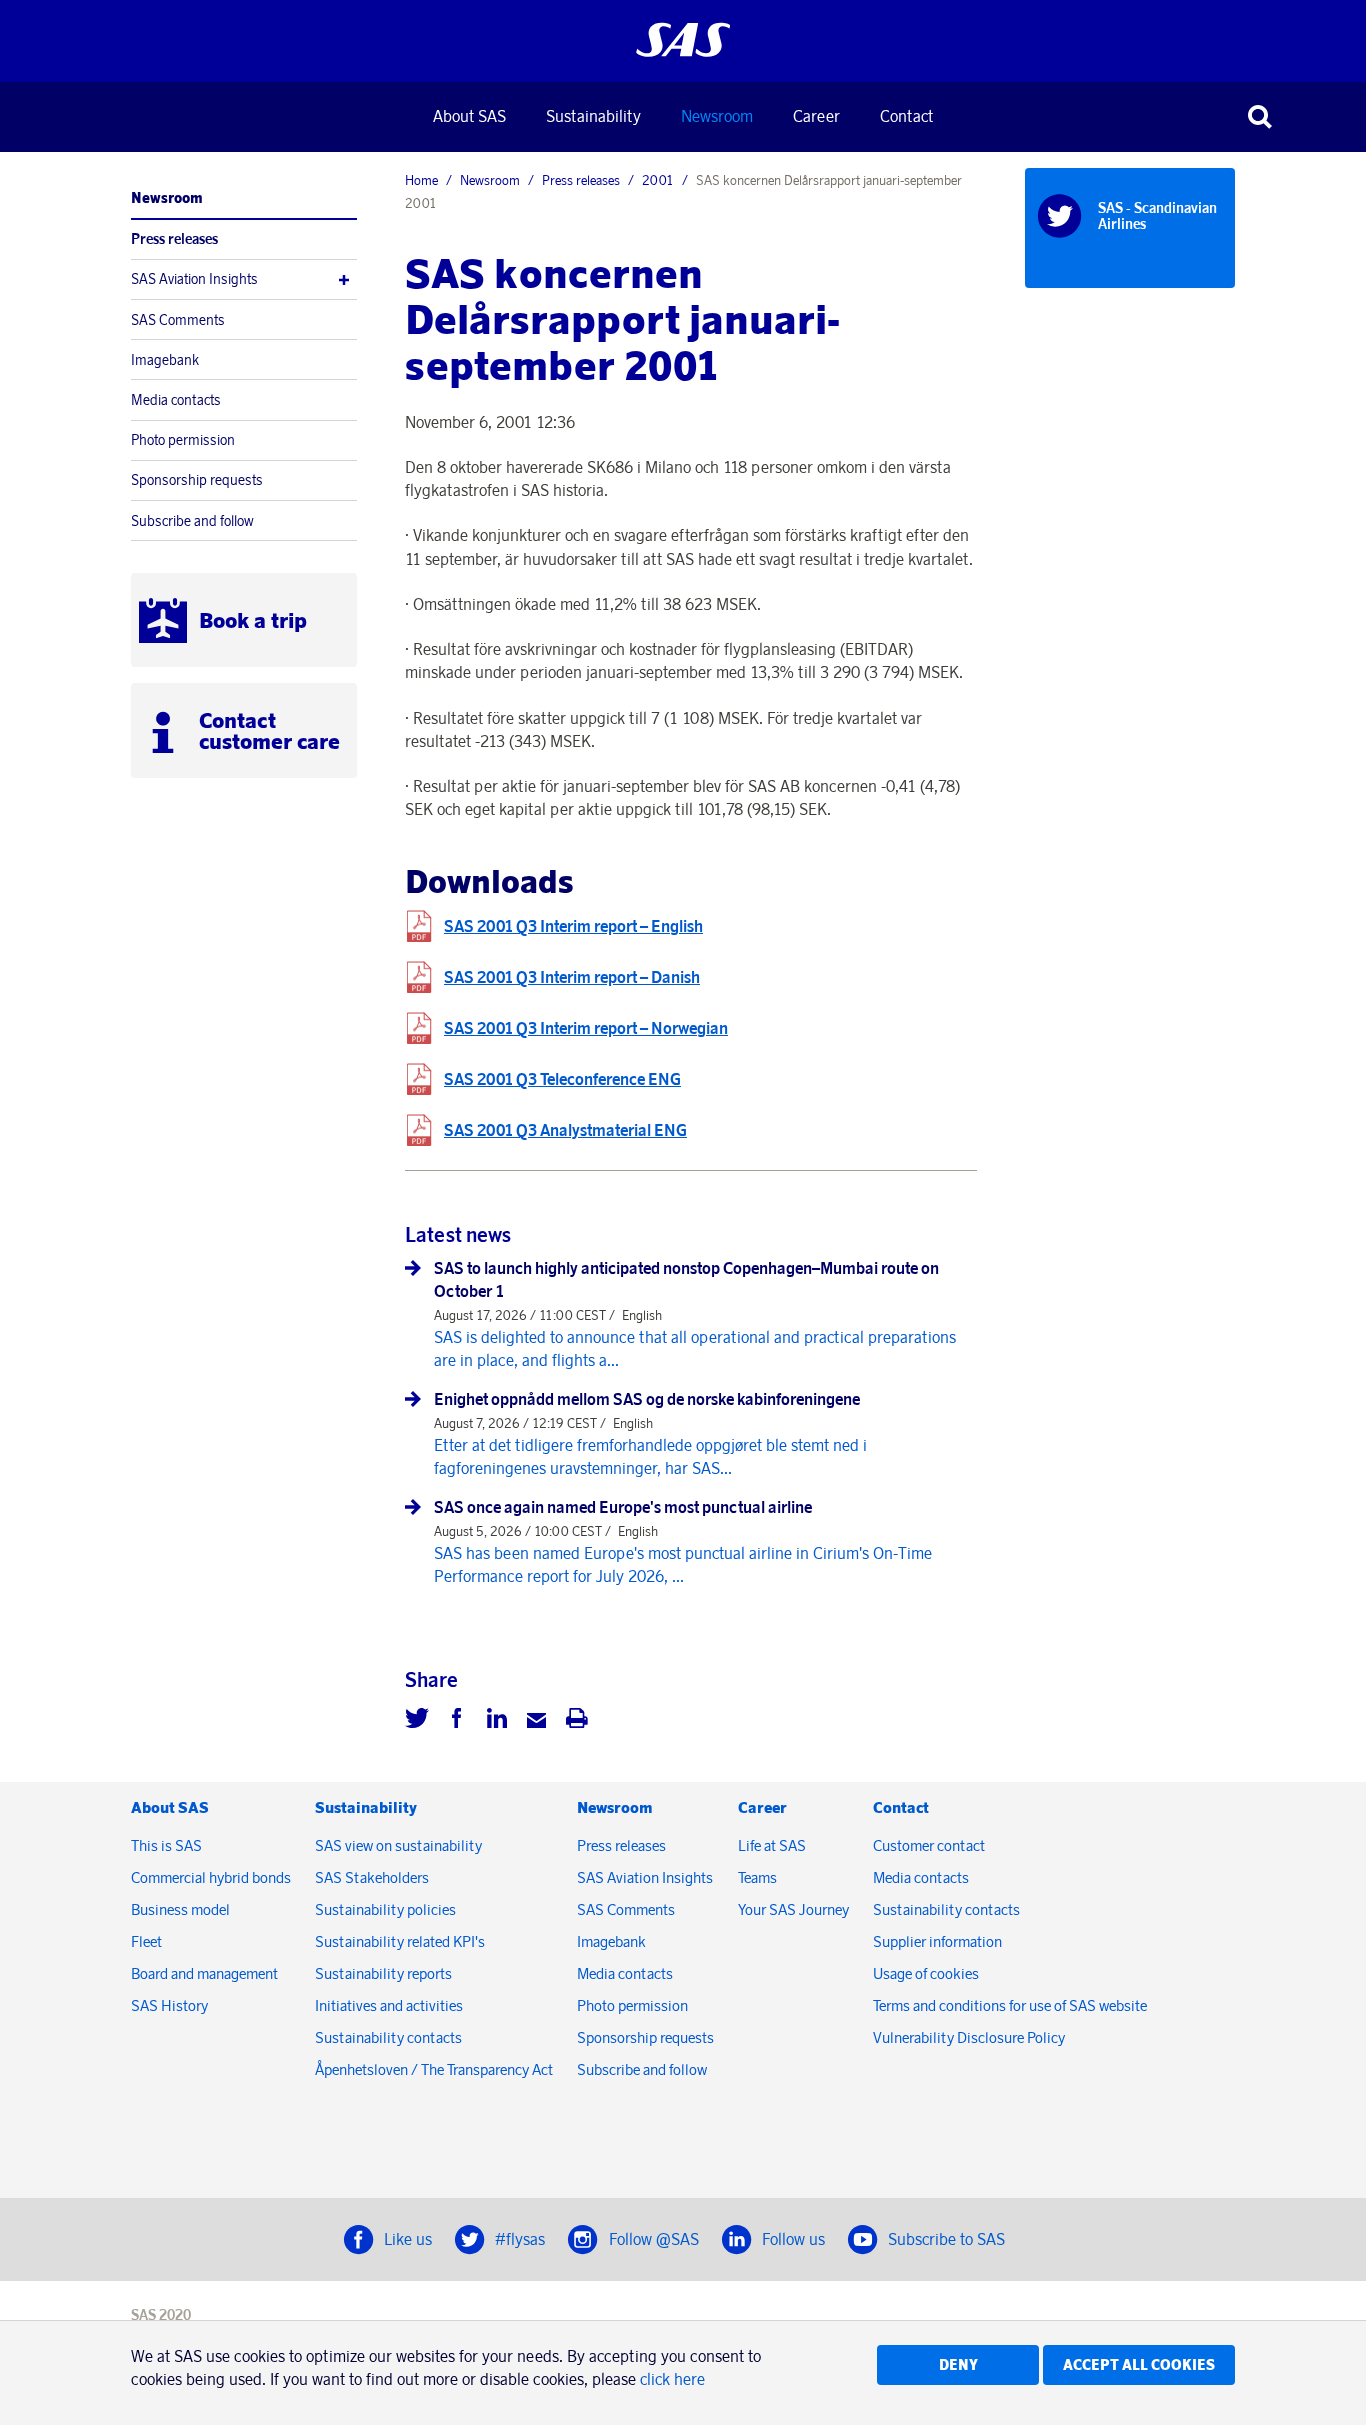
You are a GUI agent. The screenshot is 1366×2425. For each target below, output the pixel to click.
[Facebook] (457, 1721)
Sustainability (593, 116)
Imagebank (165, 360)
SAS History (169, 2005)
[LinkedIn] (497, 1721)
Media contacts (176, 400)
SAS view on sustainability (398, 1845)
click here (672, 2379)
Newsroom (717, 116)
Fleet (146, 1941)
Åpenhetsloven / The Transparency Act (434, 2069)
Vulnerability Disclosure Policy (970, 2037)
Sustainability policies (385, 1909)
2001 (658, 180)
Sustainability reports (383, 1973)
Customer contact (929, 1845)
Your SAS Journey (793, 1909)
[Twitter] (417, 1721)
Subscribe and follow (192, 521)
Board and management (204, 1973)
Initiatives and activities (389, 2005)
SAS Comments (178, 320)
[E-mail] (537, 1721)
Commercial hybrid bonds (211, 1877)
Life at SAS (772, 1845)
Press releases (174, 239)
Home (421, 180)
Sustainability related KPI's (400, 1941)
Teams (757, 1877)
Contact (906, 116)
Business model (180, 1909)
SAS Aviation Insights (194, 279)
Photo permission (183, 440)
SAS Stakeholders (372, 1877)
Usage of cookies (926, 1973)
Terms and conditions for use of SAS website (1010, 2005)
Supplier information (937, 1941)
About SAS (469, 116)
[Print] (577, 1721)
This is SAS (166, 1845)
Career (816, 116)
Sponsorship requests (197, 480)
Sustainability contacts (388, 2037)
